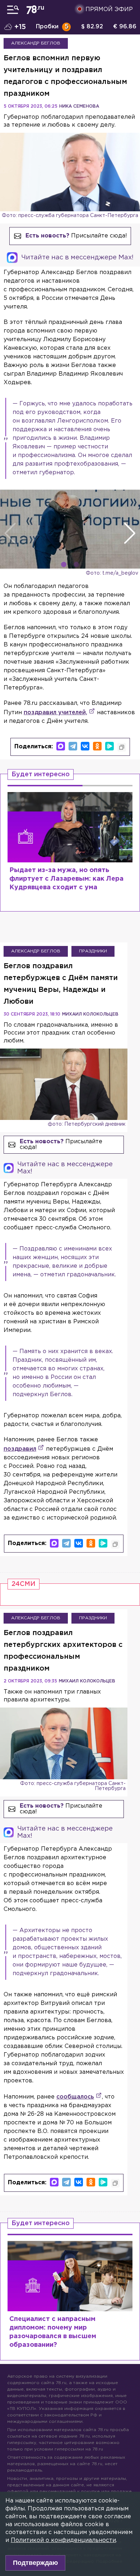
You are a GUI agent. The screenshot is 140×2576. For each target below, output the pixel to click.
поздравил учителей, (55, 713)
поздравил (20, 1449)
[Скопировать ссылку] (122, 747)
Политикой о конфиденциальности (63, 2540)
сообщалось (75, 2097)
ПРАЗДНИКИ (93, 951)
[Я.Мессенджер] (109, 746)
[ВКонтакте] (85, 746)
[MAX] (61, 746)
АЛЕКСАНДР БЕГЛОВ (36, 43)
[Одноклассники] (97, 746)
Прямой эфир (109, 10)
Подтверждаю (35, 2563)
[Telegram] (73, 746)
